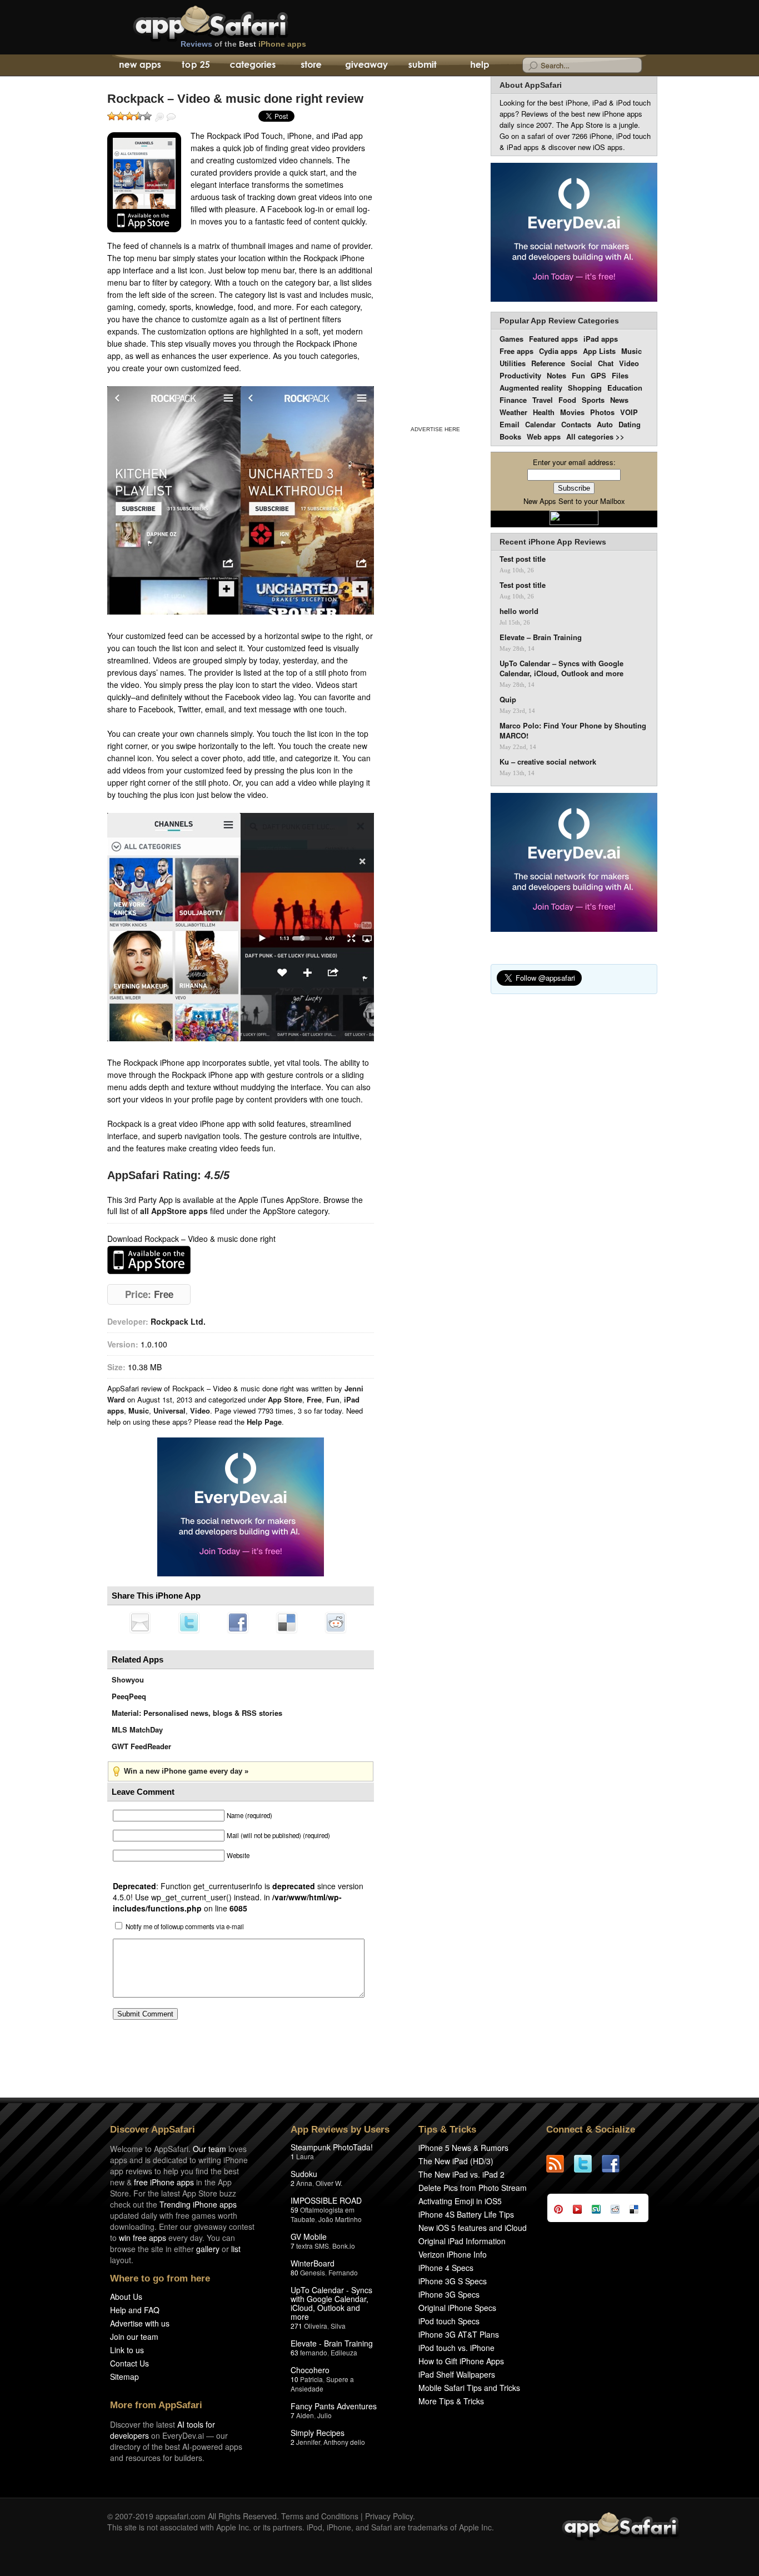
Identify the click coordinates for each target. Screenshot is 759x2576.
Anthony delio (344, 2442)
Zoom (159, 117)
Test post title (523, 559)
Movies (572, 412)
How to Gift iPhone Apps (461, 2361)
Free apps (516, 351)
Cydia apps (558, 351)
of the (243, 44)
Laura (305, 2156)
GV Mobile (309, 2236)
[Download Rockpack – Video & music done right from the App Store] (144, 182)
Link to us (127, 2350)
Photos (602, 412)
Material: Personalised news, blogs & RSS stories (197, 1713)
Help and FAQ (135, 2310)
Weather (513, 412)
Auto (605, 424)
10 (294, 2379)
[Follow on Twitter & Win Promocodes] (588, 2164)
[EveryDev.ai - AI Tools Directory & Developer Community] (574, 233)
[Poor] (121, 116)
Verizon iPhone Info (453, 2254)
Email (510, 424)
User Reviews (171, 117)
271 (296, 2326)
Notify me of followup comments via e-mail (185, 1926)
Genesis (313, 2272)
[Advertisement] (435, 249)
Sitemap (124, 2377)
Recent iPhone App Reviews (553, 542)
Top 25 (196, 66)
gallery (208, 2249)
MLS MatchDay (137, 1729)
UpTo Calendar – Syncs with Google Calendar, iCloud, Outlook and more (561, 668)
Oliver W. (329, 2183)
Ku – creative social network (548, 762)
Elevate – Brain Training (541, 637)
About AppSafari (531, 85)
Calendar (540, 424)
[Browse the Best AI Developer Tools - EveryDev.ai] (241, 1508)
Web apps (544, 436)
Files (620, 375)
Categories (253, 66)
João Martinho (340, 2219)
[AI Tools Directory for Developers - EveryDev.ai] (574, 863)
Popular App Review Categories (559, 321)
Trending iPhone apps (198, 2204)
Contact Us (129, 2363)
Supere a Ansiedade (322, 2384)
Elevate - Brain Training (332, 2343)
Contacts (576, 424)
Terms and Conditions (320, 2516)
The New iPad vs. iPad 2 (461, 2174)
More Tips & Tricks (451, 2401)
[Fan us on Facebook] (616, 2164)
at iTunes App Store (149, 1260)
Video (200, 1411)
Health (544, 412)
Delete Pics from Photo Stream (473, 2188)
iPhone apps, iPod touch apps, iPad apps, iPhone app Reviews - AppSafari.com (234, 22)
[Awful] (112, 116)
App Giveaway (366, 66)
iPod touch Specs (449, 2321)
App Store (285, 1399)
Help (479, 66)
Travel (543, 400)
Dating (630, 424)
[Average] (129, 116)
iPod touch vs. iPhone (456, 2348)
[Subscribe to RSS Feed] (560, 2164)
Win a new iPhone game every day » (186, 1771)
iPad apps (601, 339)
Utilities (513, 363)
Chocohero (310, 2370)
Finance (513, 400)
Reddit (336, 1623)
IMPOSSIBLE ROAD (326, 2200)
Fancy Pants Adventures (334, 2406)
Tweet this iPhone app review (189, 1623)
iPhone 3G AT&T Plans (459, 2334)
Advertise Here (435, 429)
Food (567, 400)
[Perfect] (147, 116)
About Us (126, 2297)
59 (294, 2210)
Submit (423, 66)
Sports (593, 400)
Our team (209, 2149)
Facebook (238, 1623)
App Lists (599, 351)
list (236, 2249)
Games (511, 339)
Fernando (343, 2272)
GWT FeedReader (141, 1746)
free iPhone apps (164, 2182)
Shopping (585, 388)
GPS (598, 375)
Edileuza (344, 2352)
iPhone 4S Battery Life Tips (466, 2214)
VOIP (629, 412)
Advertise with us (140, 2323)
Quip (508, 700)
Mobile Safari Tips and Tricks (469, 2388)
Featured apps (553, 339)
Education (625, 388)
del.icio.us (287, 1623)
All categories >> (595, 436)
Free (314, 1399)
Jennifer (308, 2442)
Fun (333, 1399)
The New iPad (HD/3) (456, 2161)
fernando (314, 2352)
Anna (304, 2183)
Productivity (520, 375)
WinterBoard (313, 2263)
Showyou (128, 1679)
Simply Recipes (318, 2433)
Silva (338, 2326)
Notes (556, 375)
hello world (519, 611)
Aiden (305, 2415)
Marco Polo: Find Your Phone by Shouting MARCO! (573, 731)
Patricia (311, 2379)
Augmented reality (531, 388)
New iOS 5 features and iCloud (473, 2228)
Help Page (264, 1422)
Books (510, 436)
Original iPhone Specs (457, 2308)
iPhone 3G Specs (449, 2294)
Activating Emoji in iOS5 (460, 2201)
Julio (324, 2415)
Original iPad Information (462, 2241)
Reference (548, 363)
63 (294, 2352)
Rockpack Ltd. (178, 1321)
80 (294, 2272)
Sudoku (304, 2174)
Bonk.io (344, 2246)
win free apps (143, 2238)
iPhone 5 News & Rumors (463, 2148)
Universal (169, 1411)
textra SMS (313, 2246)
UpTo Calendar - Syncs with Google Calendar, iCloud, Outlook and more (331, 2303)
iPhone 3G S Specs (453, 2281)
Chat (606, 363)
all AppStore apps (174, 1211)
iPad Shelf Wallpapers (457, 2374)
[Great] (138, 116)
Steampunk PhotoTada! (332, 2147)
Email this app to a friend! (140, 1623)
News (619, 400)
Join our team (134, 2337)
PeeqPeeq (129, 1696)
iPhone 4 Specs (446, 2268)
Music (139, 1411)
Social (581, 363)
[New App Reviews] (139, 66)
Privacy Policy (389, 2516)
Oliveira (316, 2326)
